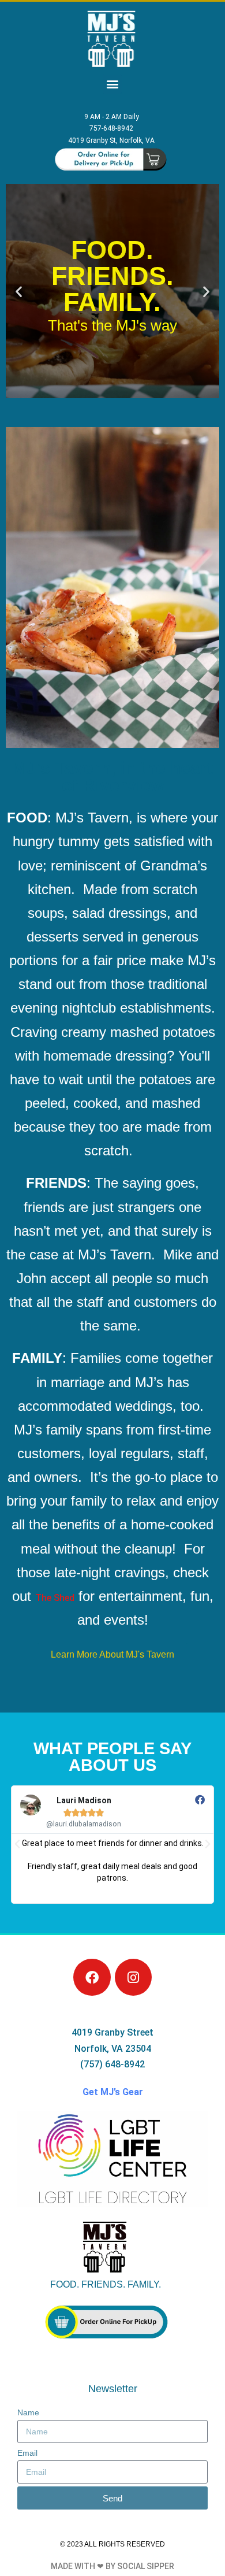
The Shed (55, 1598)
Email (27, 2453)
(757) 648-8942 (112, 2064)
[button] (112, 84)
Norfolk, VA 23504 (113, 2049)
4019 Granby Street (112, 2032)
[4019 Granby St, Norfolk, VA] (111, 141)
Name (28, 2412)
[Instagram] (133, 1977)
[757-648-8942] (111, 129)
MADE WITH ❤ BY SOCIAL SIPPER (112, 2566)
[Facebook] (92, 1977)
